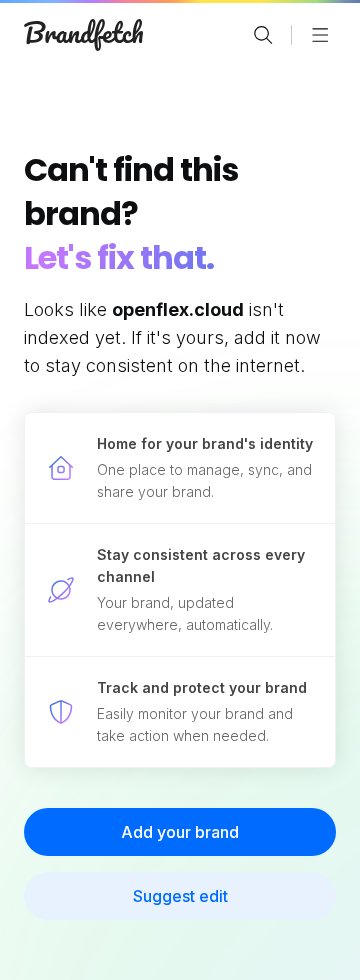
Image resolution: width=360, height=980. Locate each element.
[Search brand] (263, 35)
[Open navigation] (320, 35)
